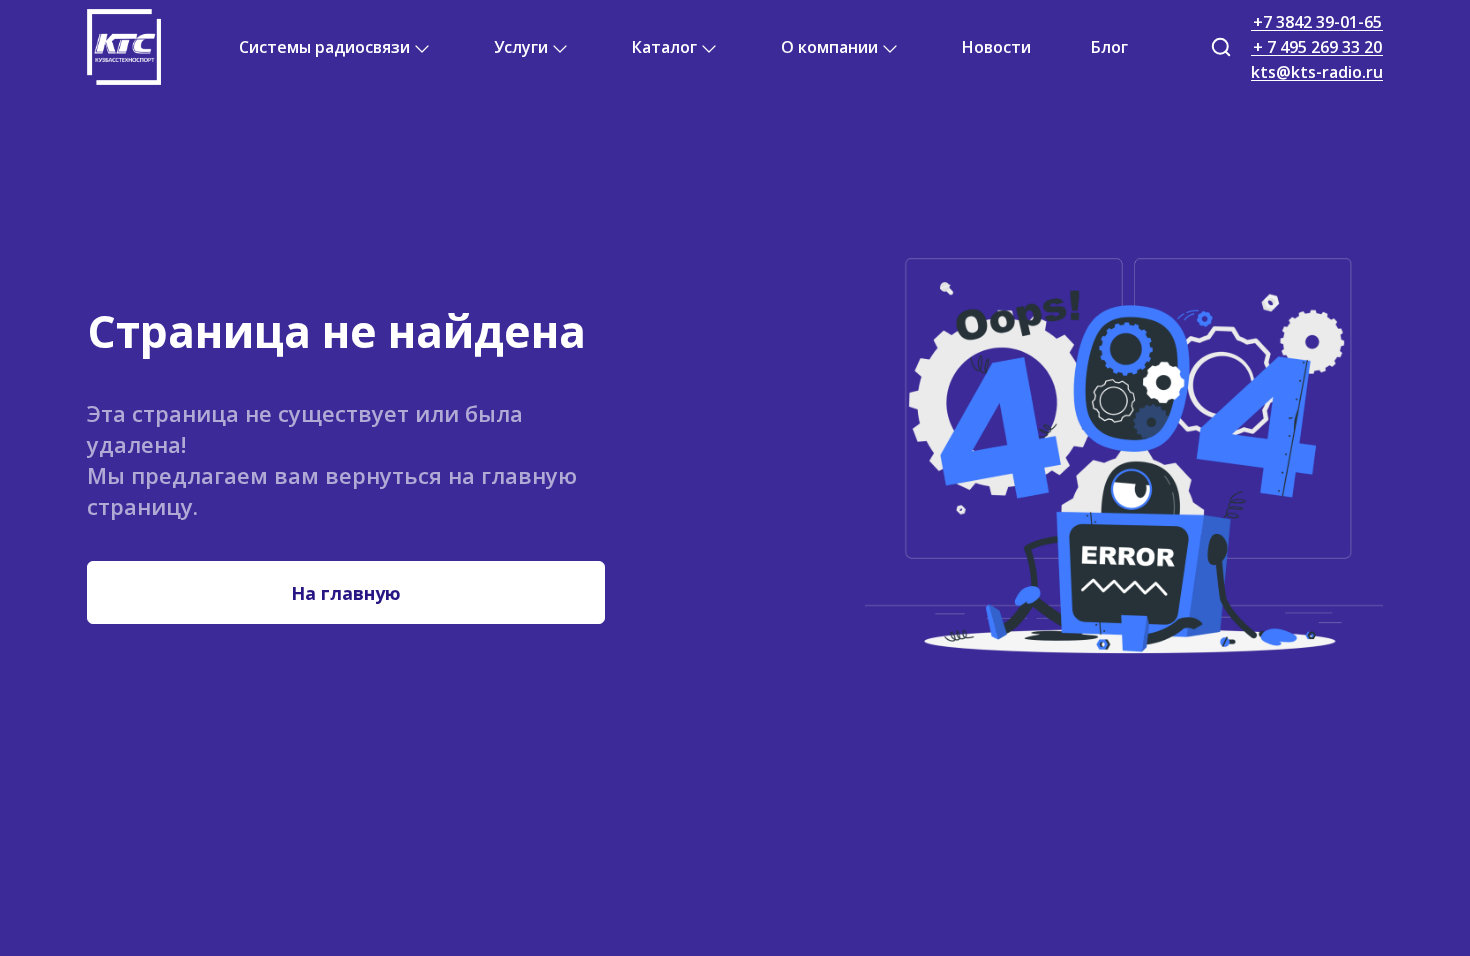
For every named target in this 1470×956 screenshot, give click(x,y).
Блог (1109, 47)
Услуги (521, 47)
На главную (346, 593)
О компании (829, 47)
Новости (996, 47)
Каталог (664, 47)
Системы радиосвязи (324, 47)
